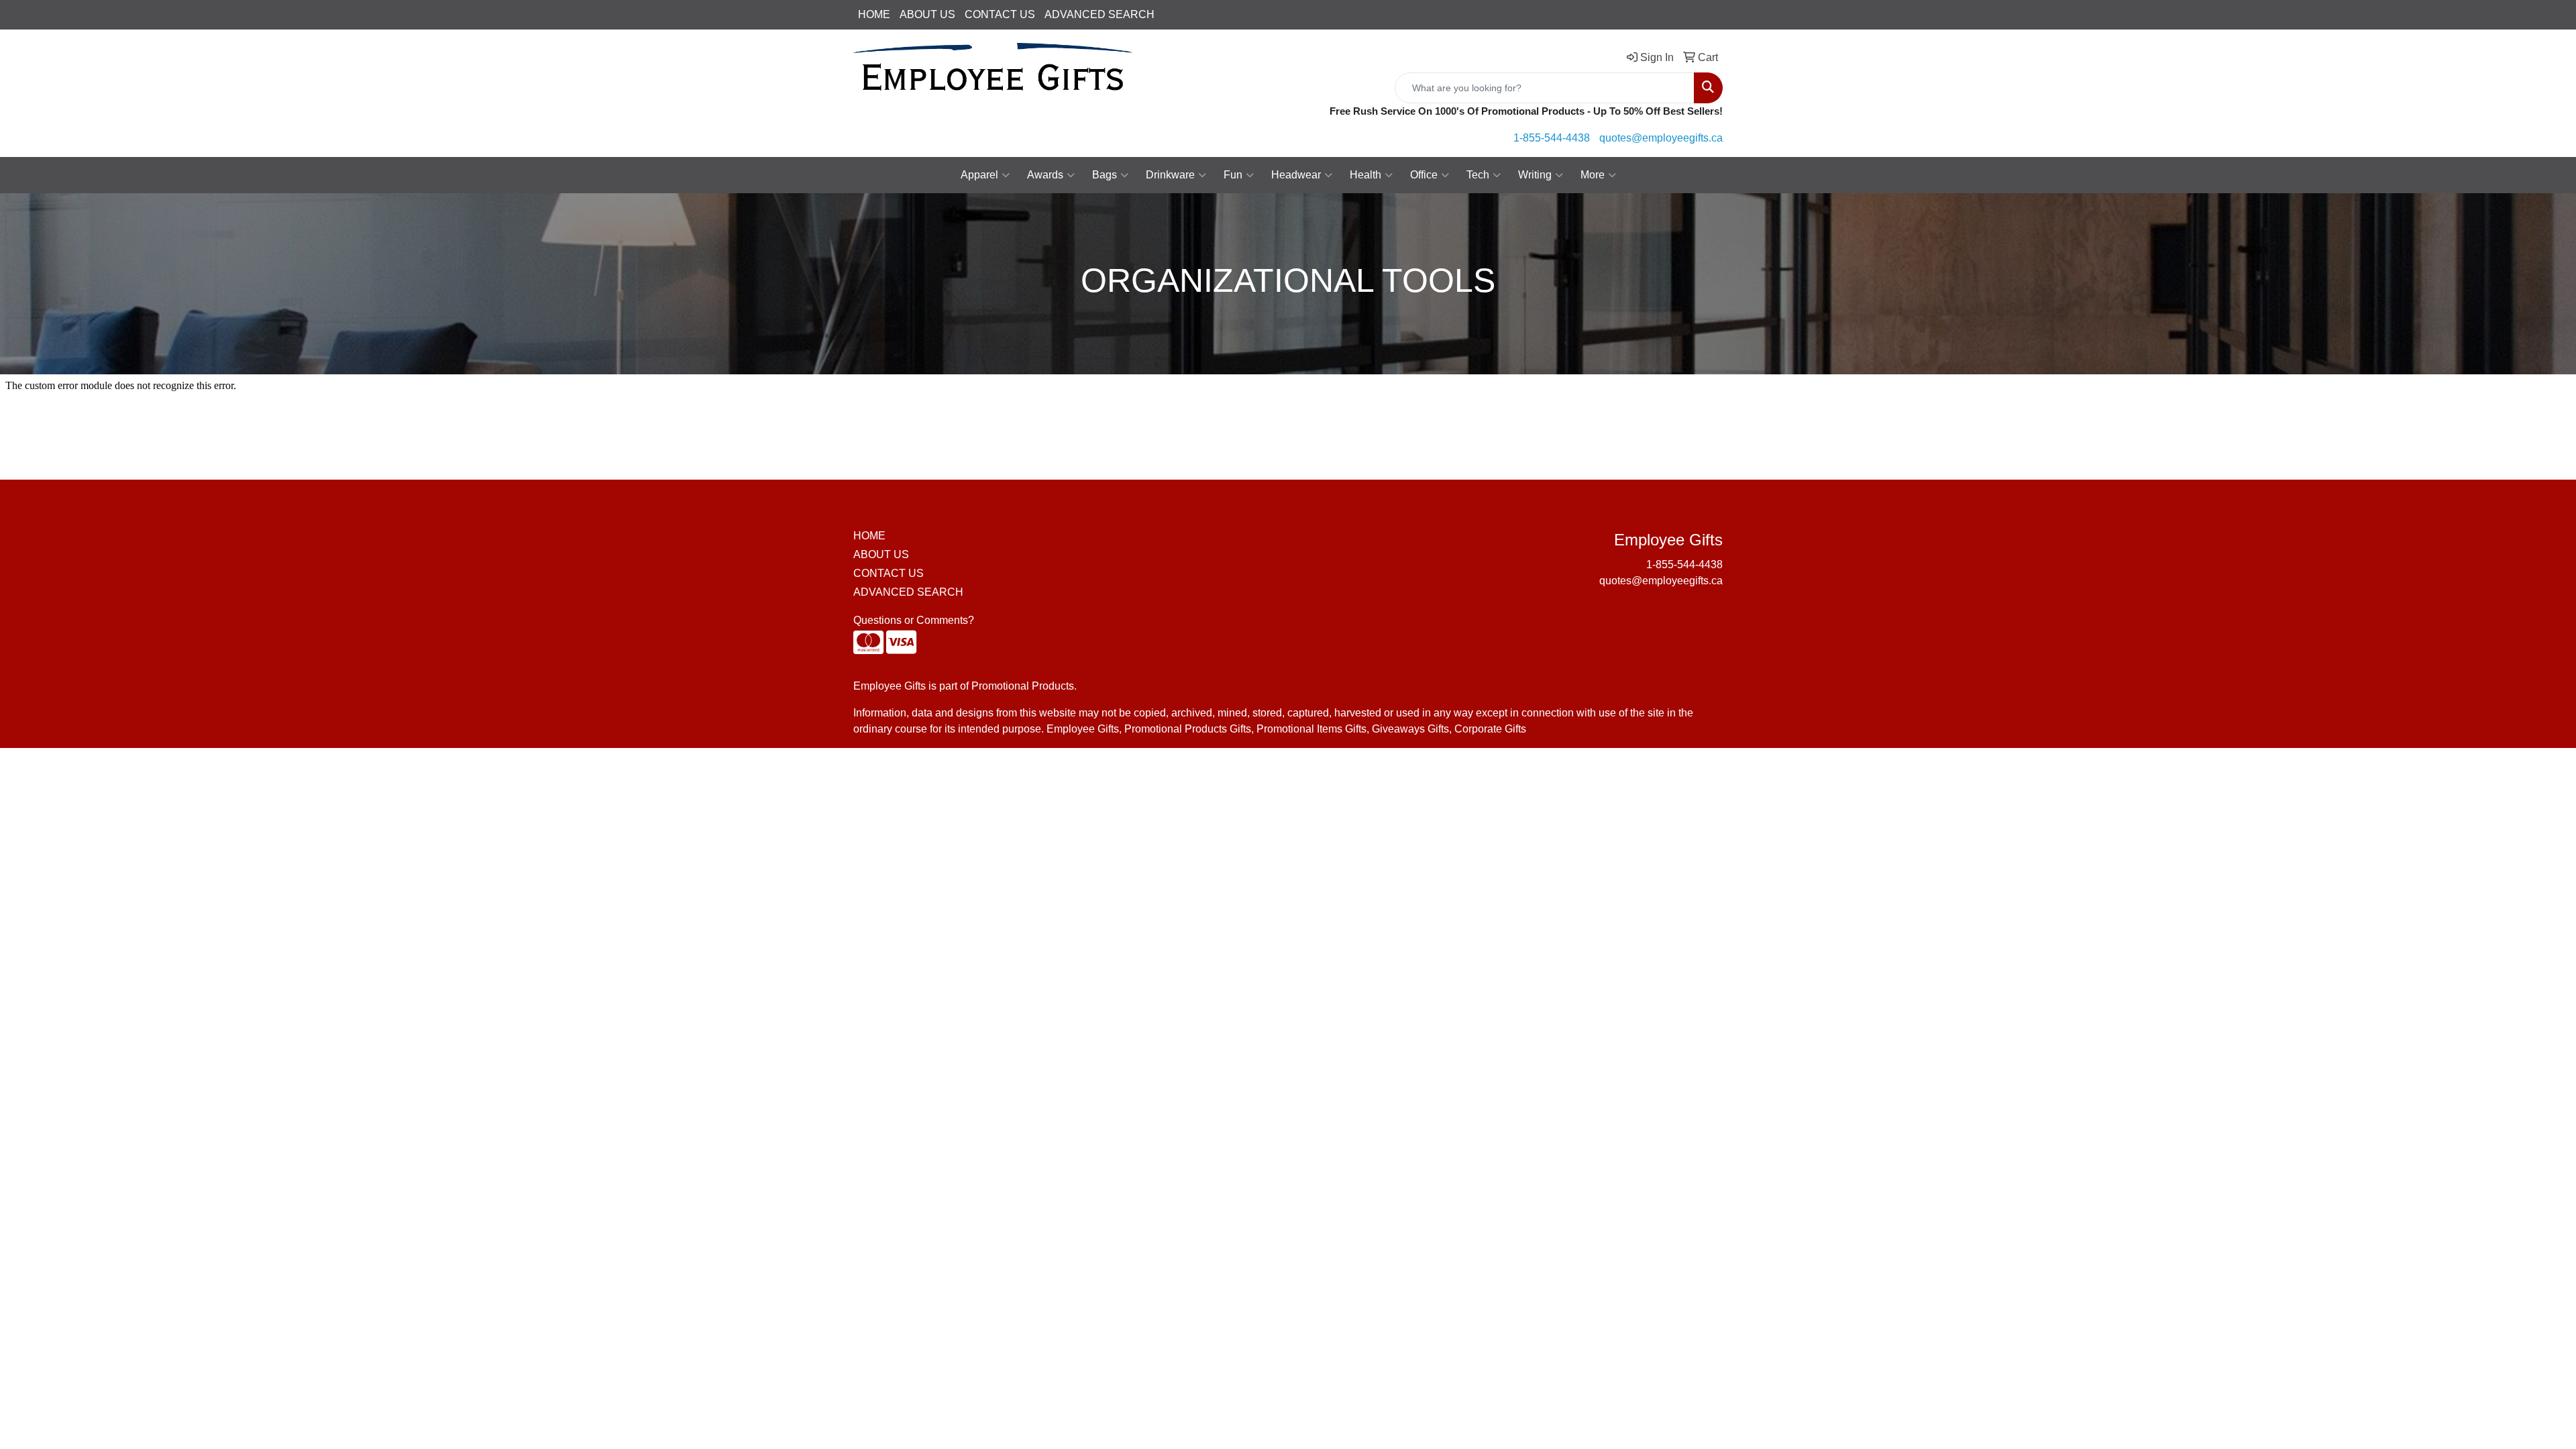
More (1593, 175)
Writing (1535, 175)
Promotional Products (1023, 686)
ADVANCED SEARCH (1099, 14)
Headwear (1296, 175)
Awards (1045, 175)
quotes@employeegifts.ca (1661, 138)
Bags (1105, 175)
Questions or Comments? (914, 620)
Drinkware (1170, 175)
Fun (1233, 175)
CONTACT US (1000, 14)
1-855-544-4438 (1552, 138)
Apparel (979, 175)
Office (1424, 175)
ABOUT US (927, 14)
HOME (874, 14)
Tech (1478, 175)
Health (1365, 175)
